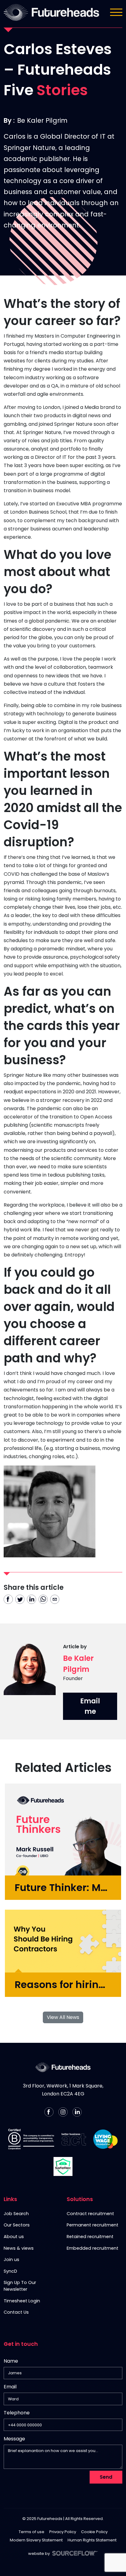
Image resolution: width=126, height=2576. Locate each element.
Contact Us (16, 2312)
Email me (90, 1706)
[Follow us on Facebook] (49, 2112)
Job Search (16, 2214)
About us (14, 2237)
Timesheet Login (22, 2301)
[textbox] (63, 2373)
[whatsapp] (43, 1599)
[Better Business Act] (74, 2139)
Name (11, 2361)
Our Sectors (17, 2225)
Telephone (17, 2414)
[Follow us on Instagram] (63, 2112)
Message (14, 2439)
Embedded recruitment (93, 2248)
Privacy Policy (63, 2532)
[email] (55, 1599)
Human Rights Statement (92, 2540)
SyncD (10, 2271)
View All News (63, 2017)
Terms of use (31, 2532)
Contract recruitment (90, 2214)
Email (10, 2387)
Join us (11, 2260)
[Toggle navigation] (116, 12)
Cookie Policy (94, 2532)
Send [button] (106, 2477)
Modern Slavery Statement (36, 2540)
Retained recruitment (90, 2237)
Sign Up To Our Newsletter (20, 2286)
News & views (19, 2248)
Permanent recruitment (93, 2225)
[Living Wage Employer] (106, 2139)
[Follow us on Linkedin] (77, 2112)
